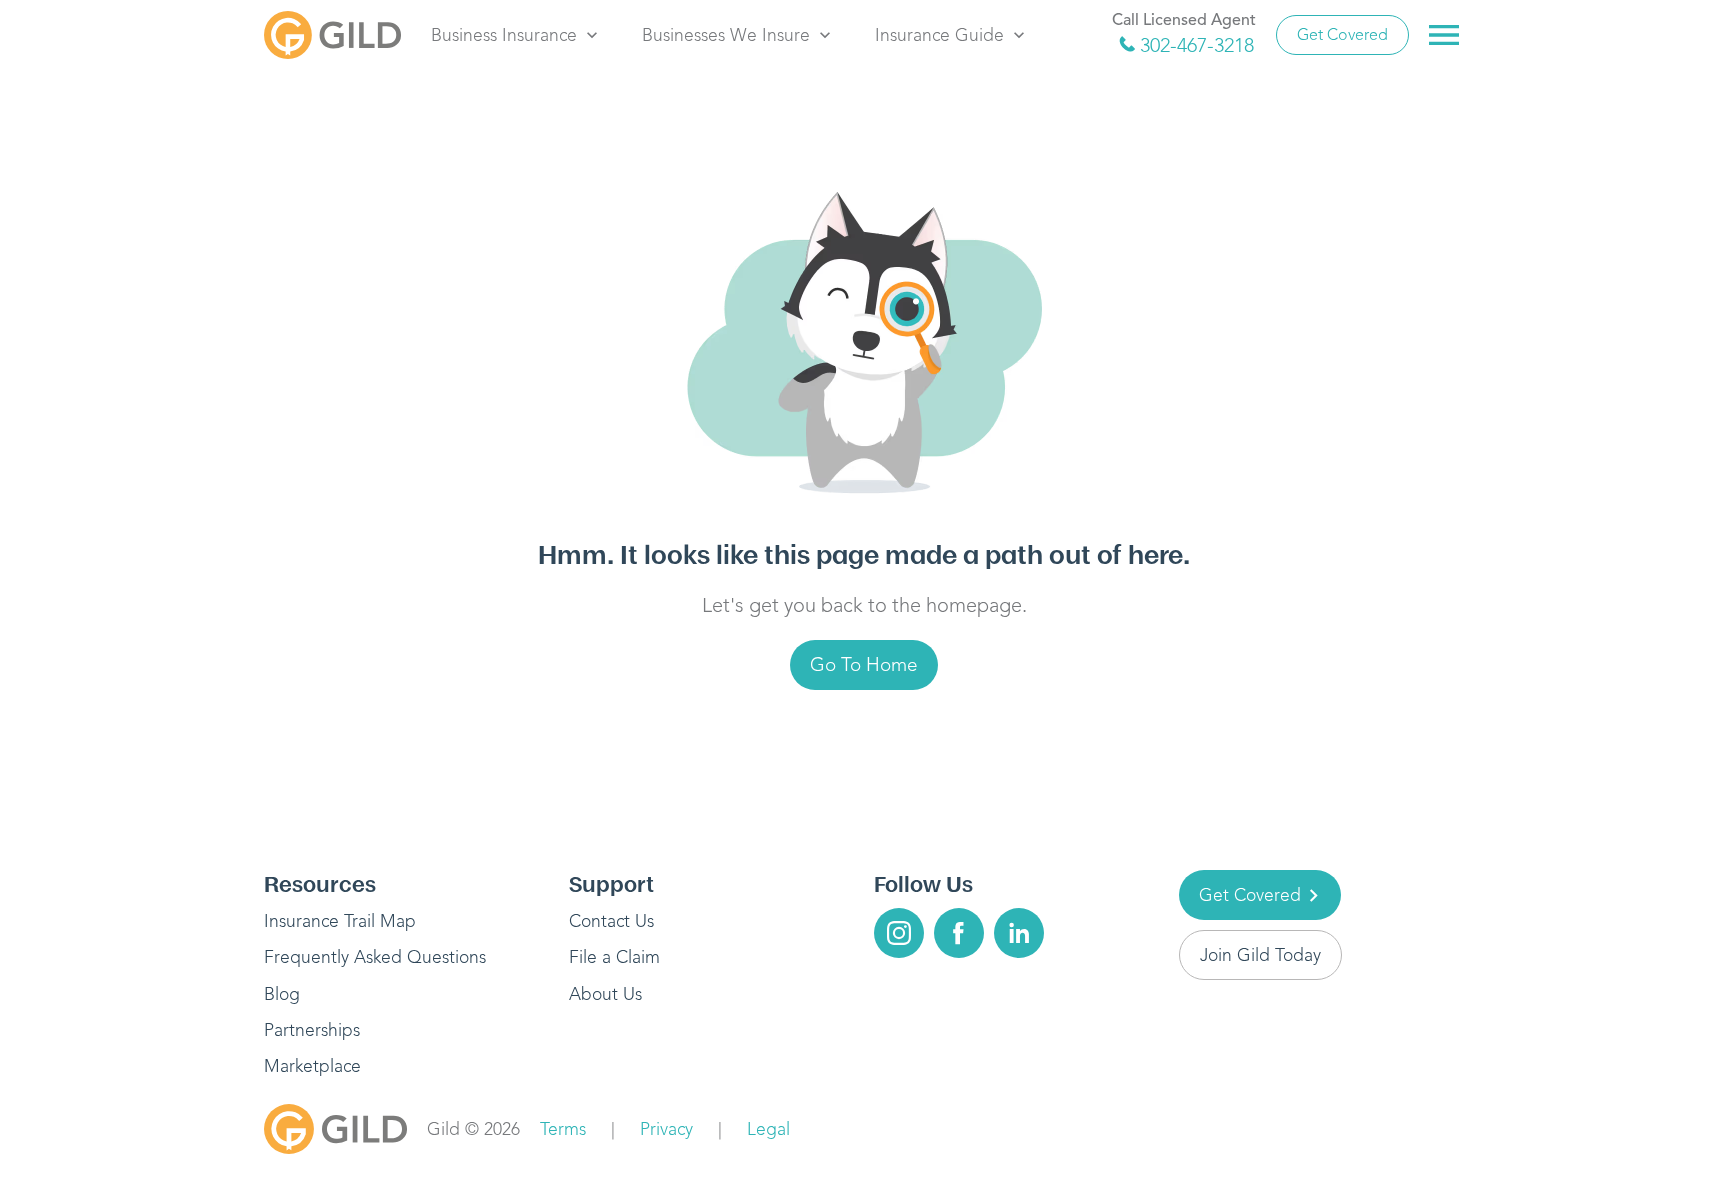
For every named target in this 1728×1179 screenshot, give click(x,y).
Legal (768, 1129)
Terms (563, 1129)
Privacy (666, 1129)
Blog (282, 994)
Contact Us (611, 921)
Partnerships (312, 1030)
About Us (605, 994)
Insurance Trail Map (340, 921)
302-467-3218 (1197, 45)
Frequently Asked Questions (375, 957)
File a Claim (614, 957)
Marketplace (312, 1066)
